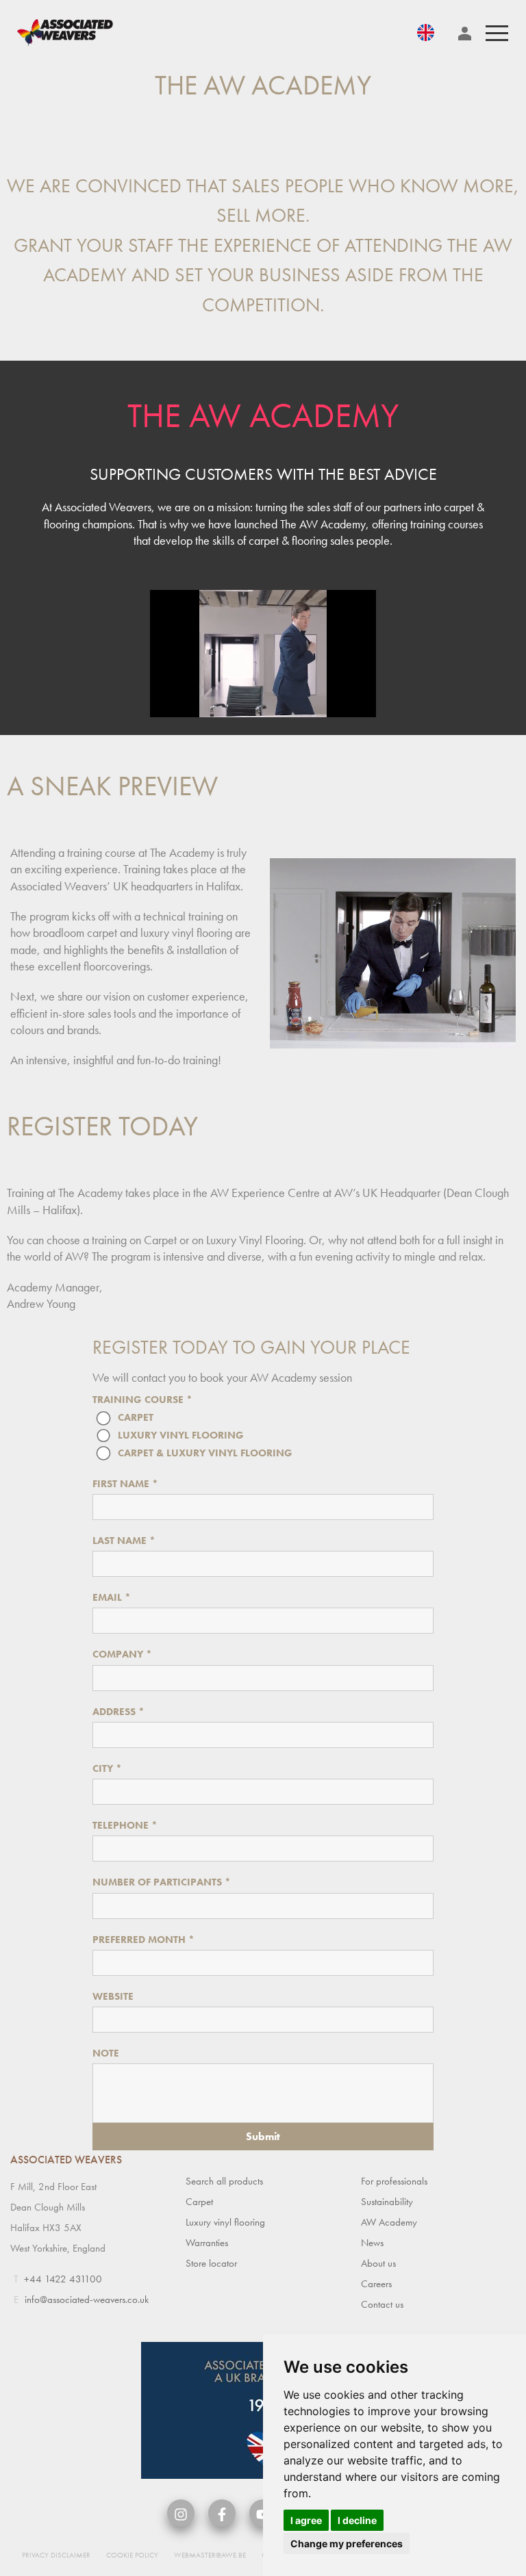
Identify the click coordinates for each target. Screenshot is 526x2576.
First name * (125, 1484)
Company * (122, 1654)
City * (107, 1768)
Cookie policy (132, 2555)
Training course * (142, 1400)
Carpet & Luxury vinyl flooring (205, 1452)
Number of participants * (162, 1882)
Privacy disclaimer (56, 2555)
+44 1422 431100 (63, 2279)
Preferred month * (143, 1940)
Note (106, 2053)
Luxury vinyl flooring (181, 1434)
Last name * (124, 1541)
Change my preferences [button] (347, 2543)
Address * (118, 1712)
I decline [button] (357, 2520)
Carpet (136, 1417)
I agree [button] (306, 2520)
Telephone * (125, 1825)
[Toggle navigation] (497, 33)
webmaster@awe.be (210, 2555)
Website (113, 1996)
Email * (112, 1597)
